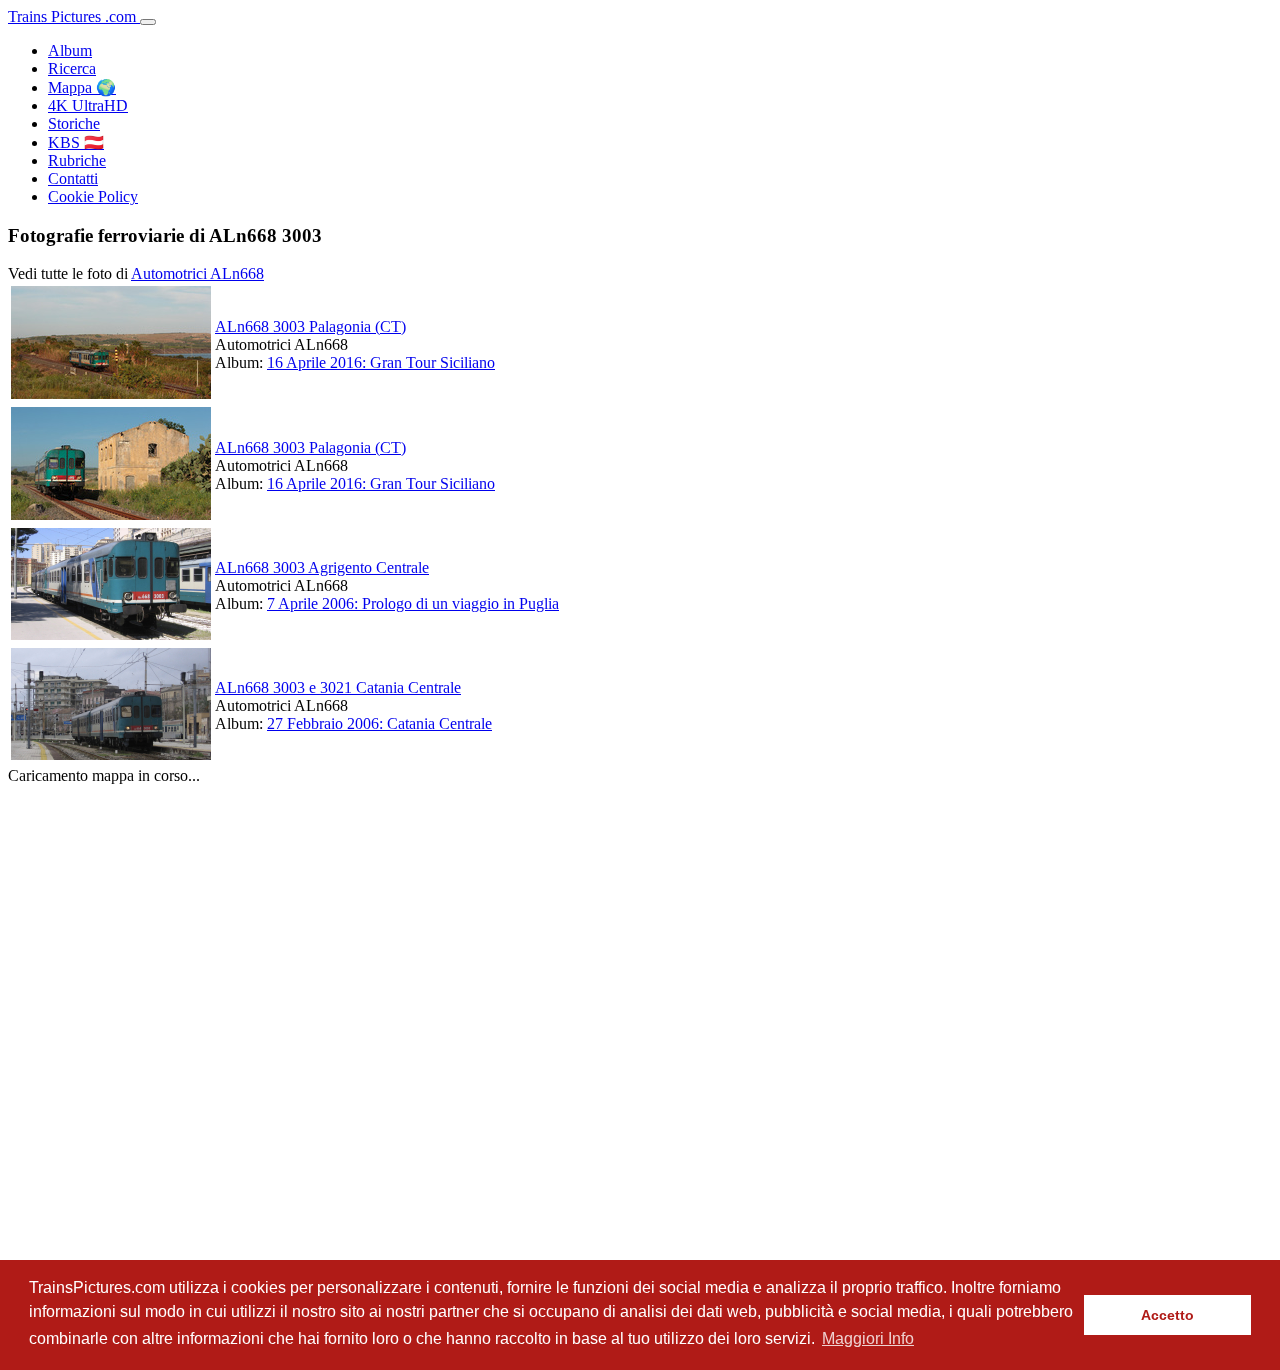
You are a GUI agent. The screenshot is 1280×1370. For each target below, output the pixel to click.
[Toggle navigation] (148, 22)
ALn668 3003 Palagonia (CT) (310, 326)
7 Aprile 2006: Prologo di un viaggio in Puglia (413, 603)
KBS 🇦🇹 (76, 142)
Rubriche (77, 160)
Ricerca (72, 68)
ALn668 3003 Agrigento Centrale (322, 567)
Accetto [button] (1167, 1315)
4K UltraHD (88, 105)
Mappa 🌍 (82, 87)
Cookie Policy (93, 196)
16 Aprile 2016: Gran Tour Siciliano (381, 362)
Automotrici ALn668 (197, 273)
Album (70, 50)
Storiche (74, 123)
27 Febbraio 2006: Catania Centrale (379, 723)
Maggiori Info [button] (868, 1338)
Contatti (73, 178)
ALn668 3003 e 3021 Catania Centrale (338, 687)
